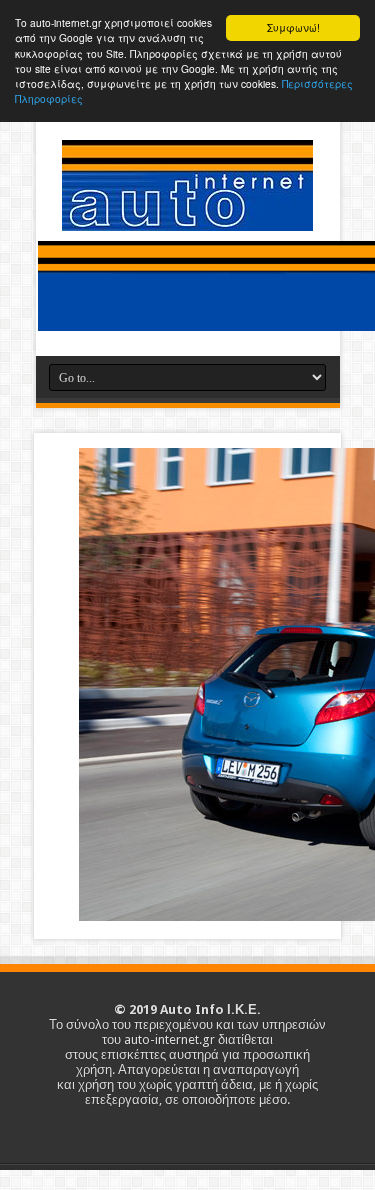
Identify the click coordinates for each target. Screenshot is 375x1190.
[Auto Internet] (187, 216)
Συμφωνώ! (293, 27)
